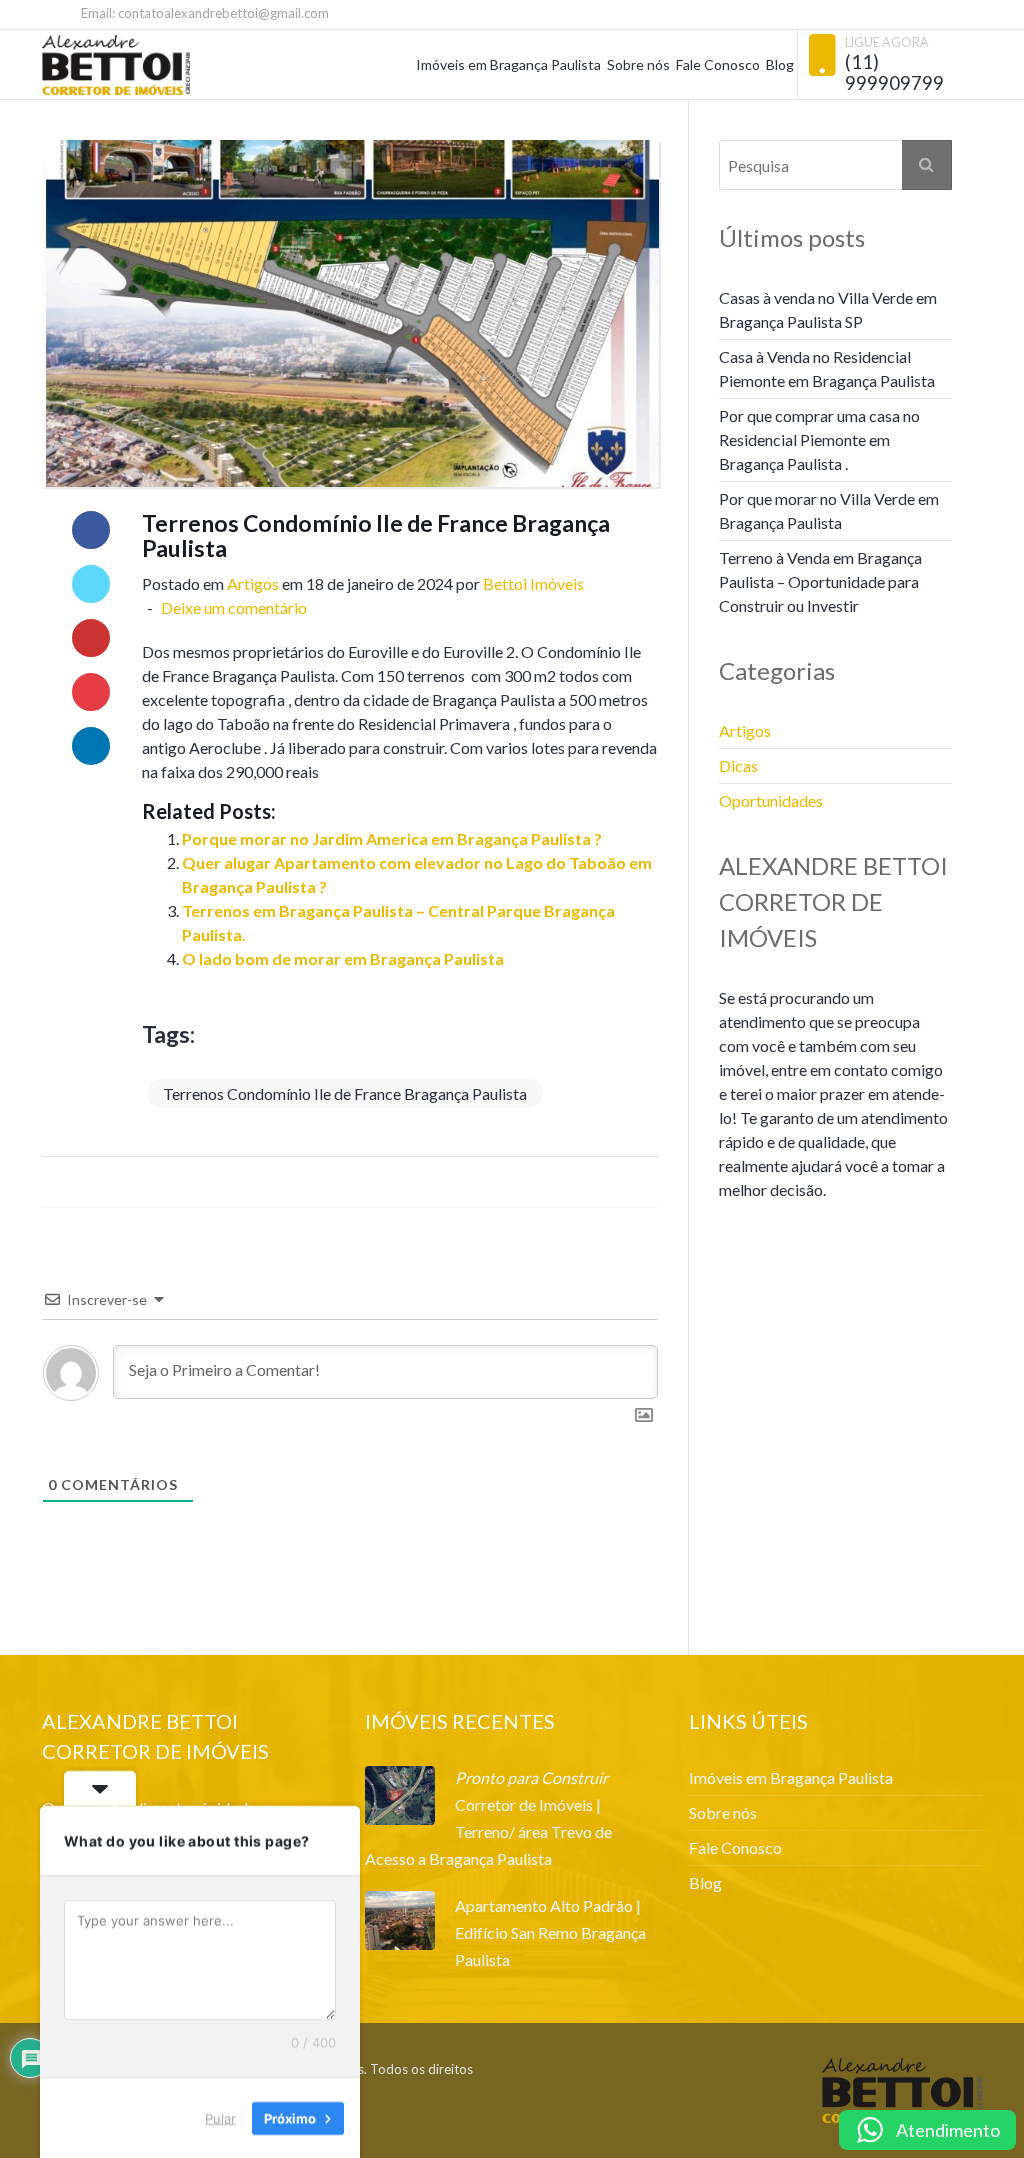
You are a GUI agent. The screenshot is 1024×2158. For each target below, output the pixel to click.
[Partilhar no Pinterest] (91, 692)
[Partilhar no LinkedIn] (91, 746)
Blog (780, 64)
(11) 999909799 (894, 72)
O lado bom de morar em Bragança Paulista (343, 958)
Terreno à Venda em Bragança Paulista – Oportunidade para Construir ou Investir (820, 581)
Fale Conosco (718, 64)
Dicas (738, 765)
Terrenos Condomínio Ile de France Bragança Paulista (345, 1093)
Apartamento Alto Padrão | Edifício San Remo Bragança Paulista (550, 1932)
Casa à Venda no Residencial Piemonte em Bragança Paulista (827, 368)
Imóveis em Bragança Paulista (508, 64)
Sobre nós (638, 64)
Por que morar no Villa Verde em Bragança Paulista (829, 510)
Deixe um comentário (232, 607)
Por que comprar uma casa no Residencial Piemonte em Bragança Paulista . (819, 439)
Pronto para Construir (531, 1777)
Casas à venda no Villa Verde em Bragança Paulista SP (828, 309)
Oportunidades (771, 800)
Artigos (253, 583)
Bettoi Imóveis (533, 583)
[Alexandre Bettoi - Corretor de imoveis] (116, 65)
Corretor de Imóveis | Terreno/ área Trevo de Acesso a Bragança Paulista (488, 1831)
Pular (220, 2117)
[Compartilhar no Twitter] (91, 584)
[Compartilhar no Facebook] (91, 530)
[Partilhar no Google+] (91, 638)
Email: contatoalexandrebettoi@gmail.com (203, 13)
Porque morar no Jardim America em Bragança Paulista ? (392, 838)
